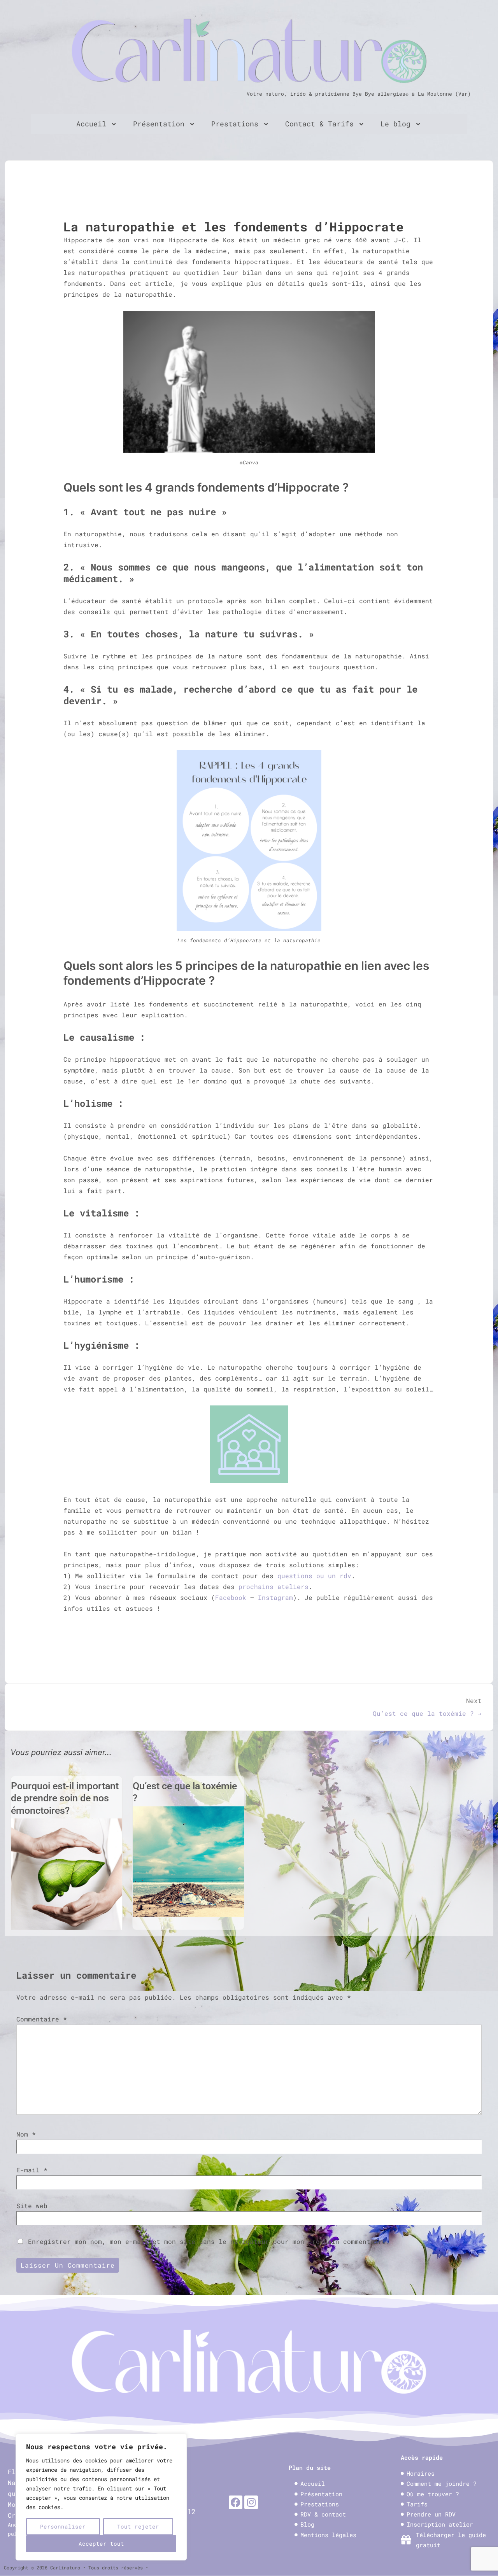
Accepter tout (101, 2544)
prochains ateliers (274, 1586)
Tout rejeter (138, 2526)
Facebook (231, 1597)
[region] (101, 2497)
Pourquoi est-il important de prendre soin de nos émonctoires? (65, 1798)
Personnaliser (63, 2526)
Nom (22, 2134)
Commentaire (42, 2019)
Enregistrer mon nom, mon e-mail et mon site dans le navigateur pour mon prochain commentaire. (209, 2241)
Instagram (275, 1597)
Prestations (235, 124)
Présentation (159, 124)
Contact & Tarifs (319, 124)
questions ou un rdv (314, 1576)
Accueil (91, 124)
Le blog (395, 124)
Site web (32, 2206)
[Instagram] (251, 2502)
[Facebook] (236, 2502)
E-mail (28, 2170)
